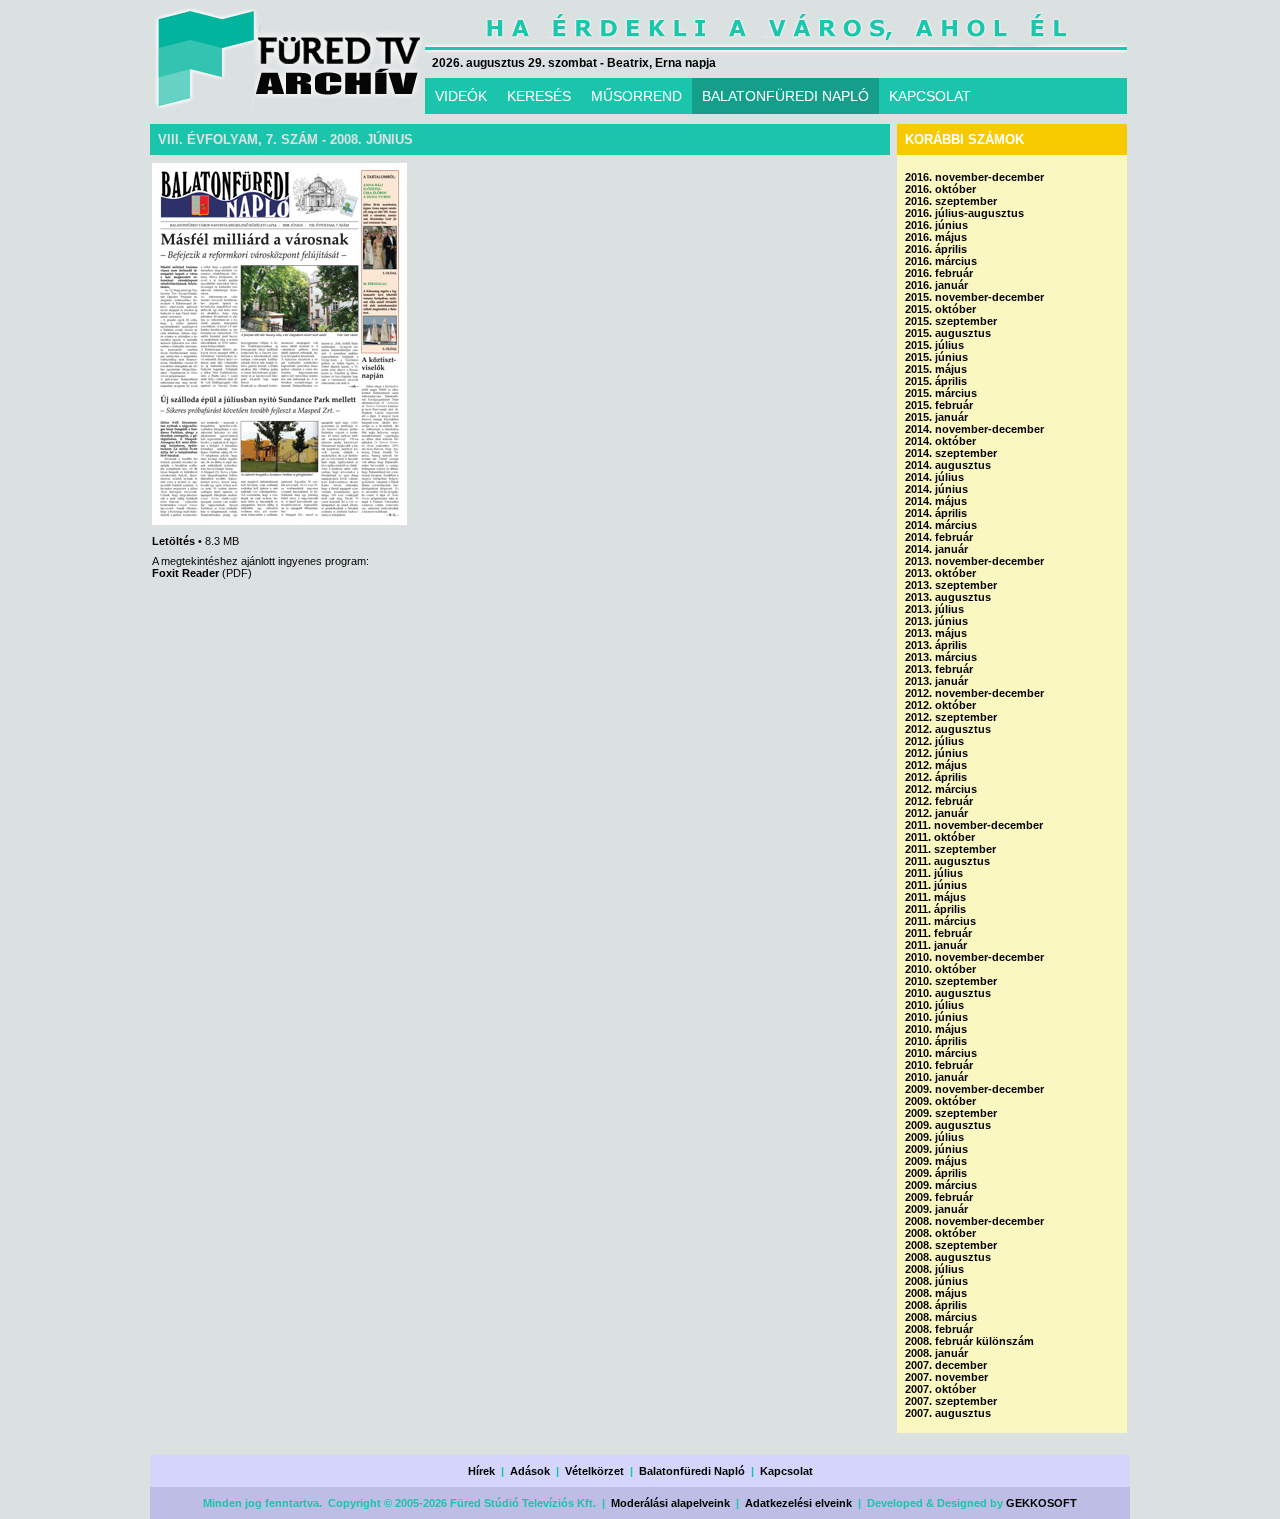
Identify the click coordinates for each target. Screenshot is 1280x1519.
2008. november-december (974, 1221)
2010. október (940, 969)
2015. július (934, 345)
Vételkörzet (594, 1471)
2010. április (936, 1041)
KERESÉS (539, 96)
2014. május (936, 501)
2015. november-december (974, 297)
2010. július (934, 1005)
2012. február (939, 801)
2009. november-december (974, 1089)
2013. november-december (974, 561)
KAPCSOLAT (930, 96)
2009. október (940, 1101)
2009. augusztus (948, 1125)
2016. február (939, 273)
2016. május (936, 237)
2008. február (939, 1329)
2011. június (936, 885)
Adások (530, 1471)
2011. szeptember (950, 849)
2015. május (936, 369)
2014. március (941, 525)
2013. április (936, 645)
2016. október (940, 189)
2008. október (940, 1233)
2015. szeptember (951, 321)
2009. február (939, 1197)
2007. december (946, 1365)
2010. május (936, 1029)
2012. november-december (974, 693)
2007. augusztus (948, 1413)
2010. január (936, 1077)
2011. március (940, 921)
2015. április (936, 381)
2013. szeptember (951, 585)
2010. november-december (974, 957)
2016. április (936, 249)
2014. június (936, 489)
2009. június (936, 1149)
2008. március (941, 1317)
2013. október (940, 573)
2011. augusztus (947, 861)
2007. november (946, 1377)
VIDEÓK (461, 96)
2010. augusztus (948, 993)
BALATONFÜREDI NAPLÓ (785, 96)
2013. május (936, 633)
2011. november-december (974, 825)
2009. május (936, 1161)
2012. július (934, 741)
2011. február (938, 933)
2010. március (941, 1053)
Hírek (481, 1471)
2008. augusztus (948, 1257)
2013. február (939, 669)
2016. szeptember (951, 201)
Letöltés (173, 541)
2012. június (936, 753)
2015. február (939, 405)
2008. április (936, 1305)
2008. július (934, 1269)
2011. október (940, 837)
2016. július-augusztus (964, 213)
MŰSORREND (636, 96)
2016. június (936, 225)
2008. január (936, 1353)
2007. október (940, 1389)
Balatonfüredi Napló (692, 1471)
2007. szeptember (951, 1401)
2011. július (934, 873)
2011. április (935, 909)
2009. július (934, 1137)
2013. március (941, 657)
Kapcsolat (786, 1471)
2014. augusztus (948, 465)
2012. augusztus (948, 729)
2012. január (936, 813)
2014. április (936, 513)
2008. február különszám (969, 1341)
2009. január (936, 1209)
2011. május (935, 897)
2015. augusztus (948, 333)
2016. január (936, 285)
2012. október (940, 705)
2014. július (934, 477)
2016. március (941, 261)
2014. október (940, 441)
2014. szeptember (951, 453)
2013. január (936, 681)
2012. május (936, 765)
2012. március (941, 789)
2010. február (939, 1065)
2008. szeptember (951, 1245)
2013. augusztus (948, 597)
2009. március (941, 1185)
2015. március (941, 393)
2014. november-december (974, 429)
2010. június (936, 1017)
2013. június (936, 621)
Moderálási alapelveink (670, 1503)
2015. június (936, 357)
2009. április (936, 1173)
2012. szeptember (951, 717)
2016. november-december (974, 177)
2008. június (936, 1281)
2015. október (940, 309)
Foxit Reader (185, 573)
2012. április (936, 777)
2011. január (936, 945)
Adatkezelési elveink (798, 1503)
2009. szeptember (951, 1113)
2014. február (939, 537)
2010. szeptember (951, 981)
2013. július (934, 609)
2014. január (936, 549)
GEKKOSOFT (1041, 1503)
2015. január (936, 417)
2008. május (936, 1293)
